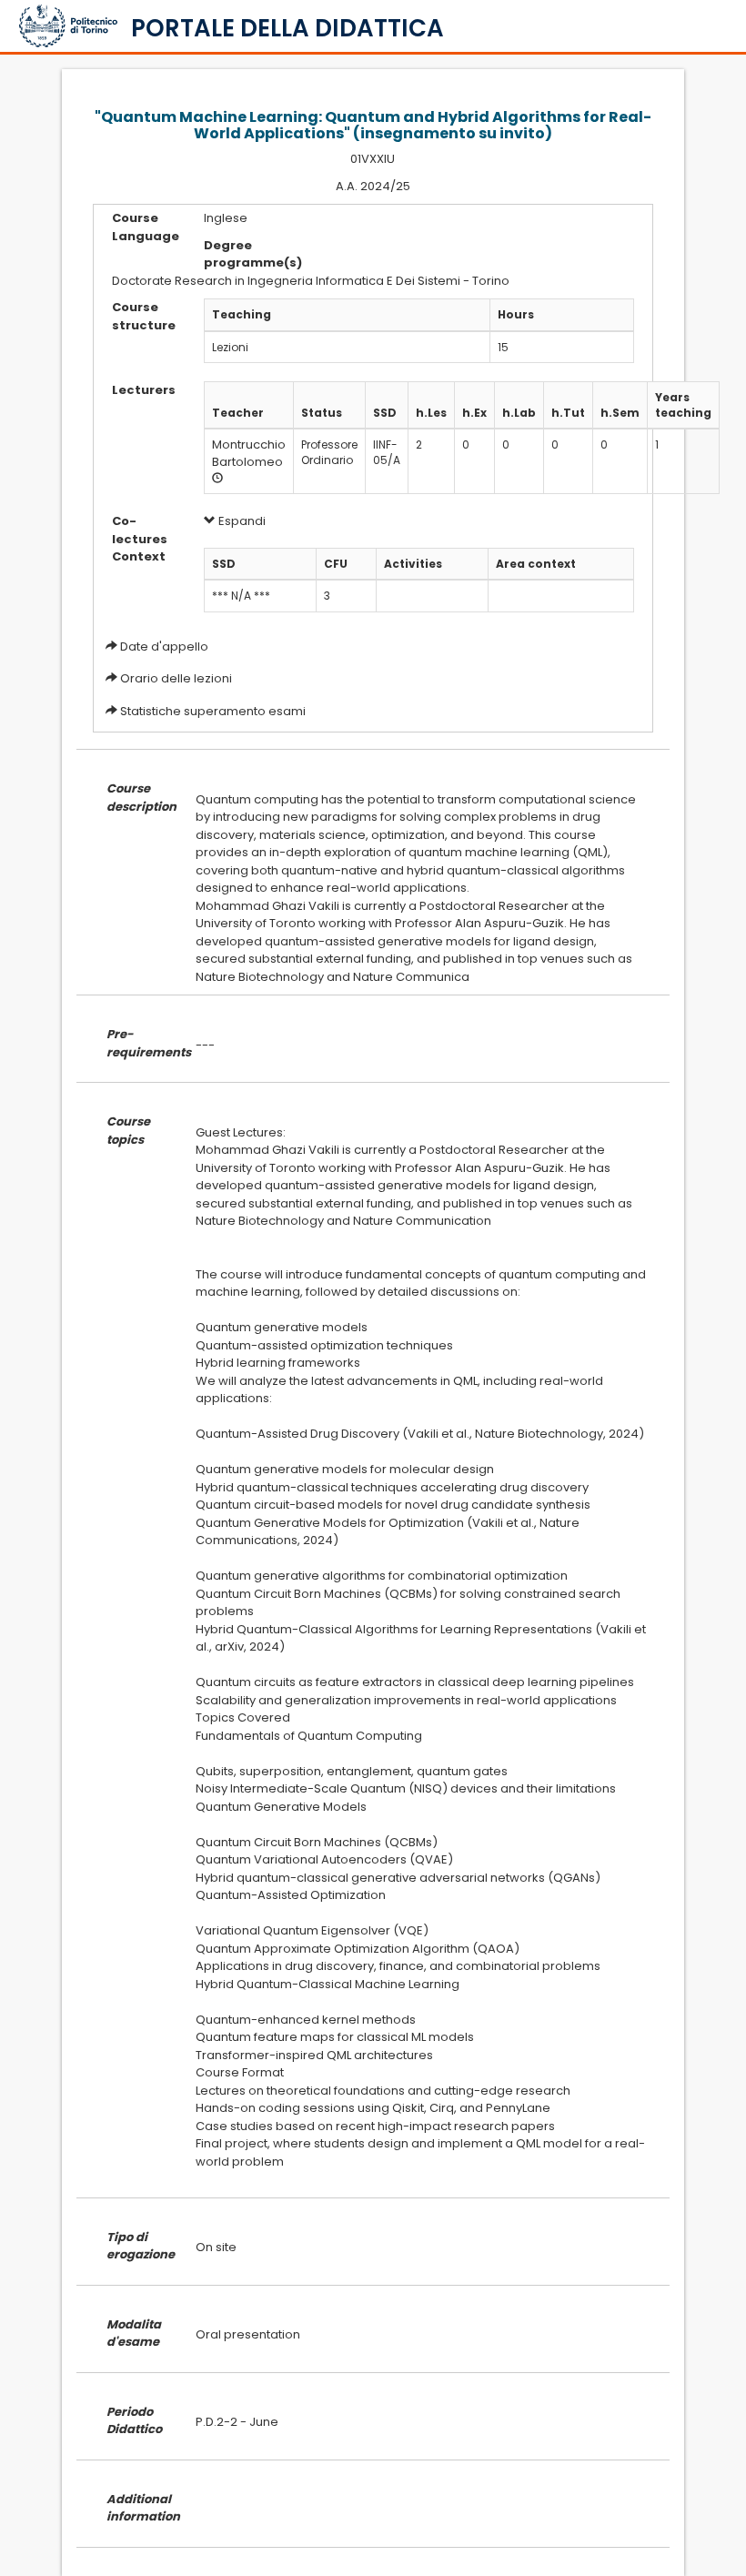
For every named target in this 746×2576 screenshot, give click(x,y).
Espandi (241, 521)
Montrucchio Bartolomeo (249, 453)
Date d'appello (164, 647)
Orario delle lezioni (176, 678)
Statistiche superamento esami (213, 711)
